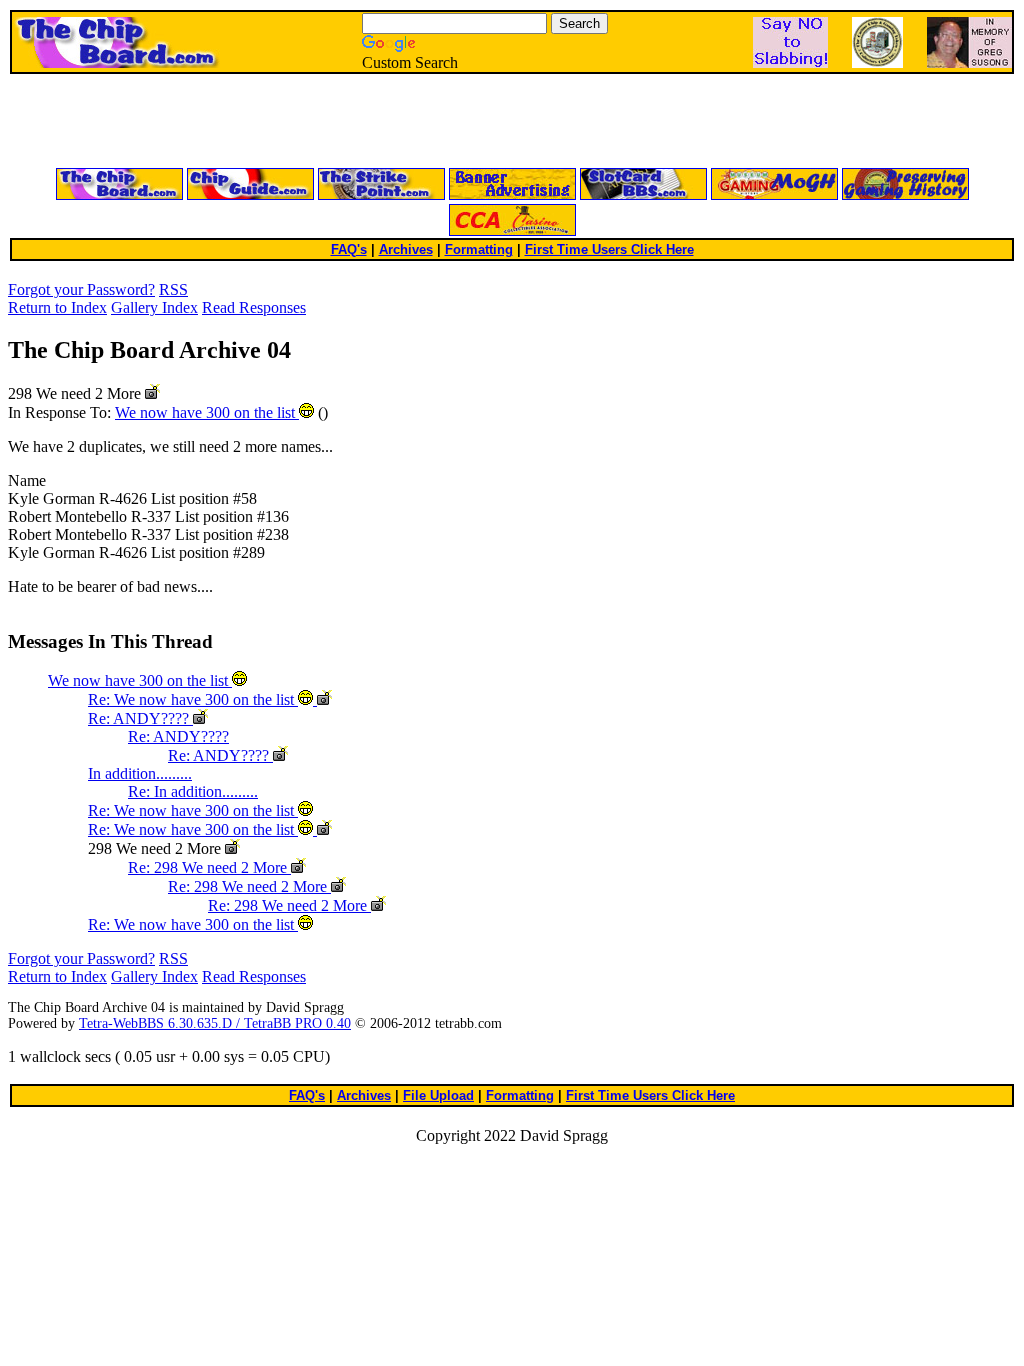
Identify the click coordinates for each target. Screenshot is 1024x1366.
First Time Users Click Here (609, 249)
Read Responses (254, 307)
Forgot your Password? (81, 289)
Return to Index (57, 307)
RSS (173, 289)
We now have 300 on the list (207, 412)
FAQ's (349, 249)
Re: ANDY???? (140, 718)
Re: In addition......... (193, 791)
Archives (406, 249)
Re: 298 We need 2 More (209, 867)
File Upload (438, 1095)
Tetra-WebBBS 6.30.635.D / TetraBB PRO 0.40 (215, 1023)
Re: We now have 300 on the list (193, 699)
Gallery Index (154, 307)
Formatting (479, 249)
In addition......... (140, 773)
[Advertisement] (272, 122)
